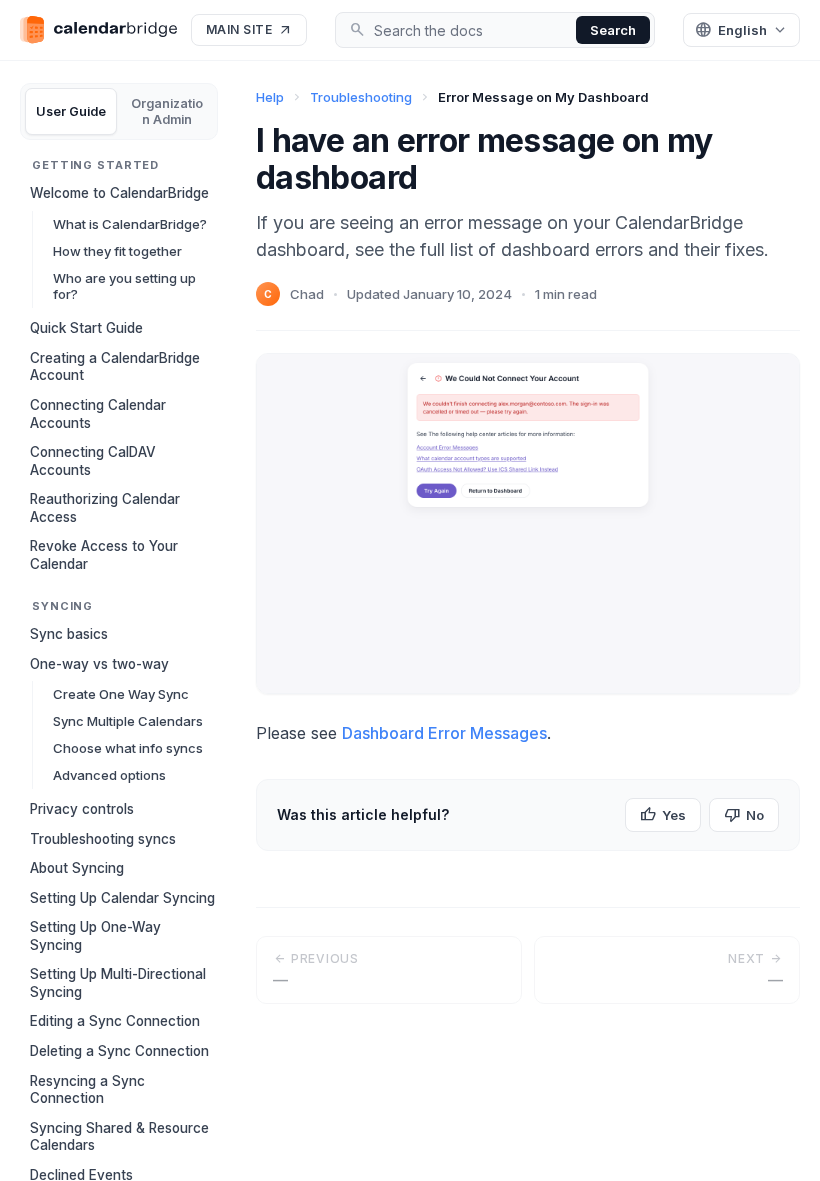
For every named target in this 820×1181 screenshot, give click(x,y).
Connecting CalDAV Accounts (93, 461)
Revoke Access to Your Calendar (104, 555)
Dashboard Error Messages (444, 733)
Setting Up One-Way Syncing (95, 936)
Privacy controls (82, 809)
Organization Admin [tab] (167, 111)
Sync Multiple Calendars (128, 721)
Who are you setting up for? (124, 286)
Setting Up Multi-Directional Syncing (118, 983)
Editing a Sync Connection (115, 1021)
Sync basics (69, 634)
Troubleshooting (361, 97)
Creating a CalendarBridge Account (115, 367)
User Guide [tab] (71, 111)
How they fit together (117, 251)
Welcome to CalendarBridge (119, 193)
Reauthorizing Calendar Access (105, 508)
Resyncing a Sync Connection (87, 1090)
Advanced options (109, 775)
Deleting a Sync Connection (119, 1051)
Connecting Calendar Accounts (98, 414)
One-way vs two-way (99, 664)
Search (613, 30)
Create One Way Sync (121, 694)
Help (270, 97)
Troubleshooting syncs (103, 839)
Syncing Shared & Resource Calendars (119, 1137)
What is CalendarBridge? (130, 224)
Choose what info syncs (128, 748)
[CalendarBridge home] (98, 29)
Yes (663, 815)
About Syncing (77, 868)
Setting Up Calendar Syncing (122, 898)
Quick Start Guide (86, 328)
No (744, 815)
